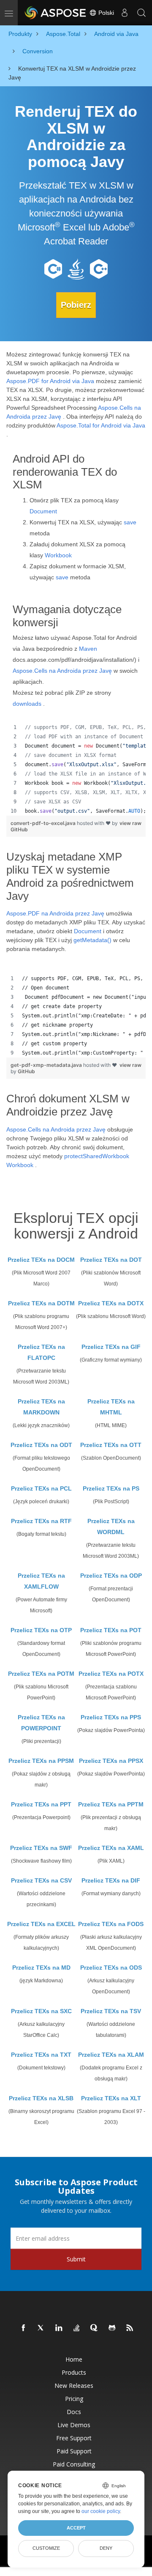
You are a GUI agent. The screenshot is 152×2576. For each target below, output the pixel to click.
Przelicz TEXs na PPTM (111, 1804)
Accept (76, 2528)
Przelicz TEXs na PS (111, 1488)
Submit (76, 2259)
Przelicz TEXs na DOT (111, 1260)
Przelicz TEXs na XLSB (41, 2098)
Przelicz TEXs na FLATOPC (41, 1352)
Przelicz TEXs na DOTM (41, 1303)
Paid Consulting (74, 2464)
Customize (46, 2548)
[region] (76, 769)
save (130, 522)
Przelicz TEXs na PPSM (41, 1761)
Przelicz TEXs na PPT (41, 1804)
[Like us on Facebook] (24, 2328)
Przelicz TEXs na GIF (111, 1347)
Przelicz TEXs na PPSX (111, 1761)
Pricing (74, 2399)
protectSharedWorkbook (97, 1156)
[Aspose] (56, 13)
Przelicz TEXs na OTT (111, 1445)
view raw (130, 823)
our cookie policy (101, 2511)
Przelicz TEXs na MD (41, 1968)
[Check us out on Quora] (95, 2328)
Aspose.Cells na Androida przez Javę (62, 671)
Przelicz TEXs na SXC (41, 2011)
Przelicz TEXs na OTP (41, 1630)
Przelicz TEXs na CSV (41, 1880)
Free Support (74, 2438)
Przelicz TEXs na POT (111, 1630)
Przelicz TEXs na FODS (111, 1924)
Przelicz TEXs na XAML (111, 1848)
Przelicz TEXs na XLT (111, 2098)
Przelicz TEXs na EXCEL (41, 1924)
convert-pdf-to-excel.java (44, 823)
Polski (105, 13)
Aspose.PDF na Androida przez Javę (55, 913)
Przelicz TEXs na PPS (111, 1717)
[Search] (141, 13)
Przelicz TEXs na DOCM (41, 1260)
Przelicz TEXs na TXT (41, 2055)
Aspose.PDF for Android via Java (50, 381)
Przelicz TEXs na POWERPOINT (41, 1723)
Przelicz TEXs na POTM (41, 1674)
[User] (125, 13)
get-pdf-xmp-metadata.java (47, 1065)
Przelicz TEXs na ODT (41, 1445)
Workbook (58, 555)
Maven (88, 649)
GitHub (19, 829)
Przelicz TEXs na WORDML (111, 1526)
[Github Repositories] (112, 2328)
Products (74, 2372)
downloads (27, 704)
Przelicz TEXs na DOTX (111, 1303)
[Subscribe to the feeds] (130, 2328)
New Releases (74, 2386)
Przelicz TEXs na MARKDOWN (41, 1407)
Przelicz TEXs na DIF (111, 1880)
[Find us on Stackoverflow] (77, 2328)
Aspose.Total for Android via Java (101, 425)
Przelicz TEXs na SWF (41, 1848)
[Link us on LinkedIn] (59, 2328)
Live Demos (74, 2425)
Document (43, 511)
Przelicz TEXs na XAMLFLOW (41, 1581)
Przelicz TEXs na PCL (41, 1488)
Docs (74, 2412)
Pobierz (76, 305)
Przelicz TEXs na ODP (111, 1576)
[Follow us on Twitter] (41, 2328)
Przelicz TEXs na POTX (111, 1674)
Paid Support (74, 2451)
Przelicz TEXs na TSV (111, 2011)
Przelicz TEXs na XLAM (111, 2055)
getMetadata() (92, 940)
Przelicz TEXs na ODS (111, 1968)
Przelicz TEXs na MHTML (111, 1407)
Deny (106, 2548)
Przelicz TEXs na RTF (41, 1521)
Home (74, 2359)
